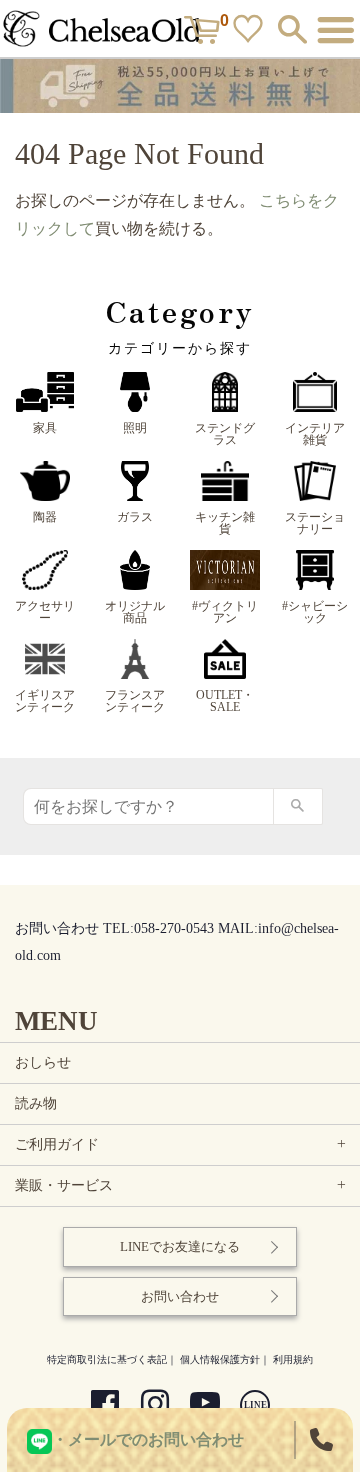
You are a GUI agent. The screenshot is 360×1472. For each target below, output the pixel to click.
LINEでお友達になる (180, 1246)
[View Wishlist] (250, 33)
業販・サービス (182, 1185)
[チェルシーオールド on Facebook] (105, 1406)
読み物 (36, 1103)
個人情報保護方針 (220, 1359)
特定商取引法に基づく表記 (107, 1359)
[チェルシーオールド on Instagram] (155, 1406)
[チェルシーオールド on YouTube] (205, 1406)
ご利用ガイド (182, 1144)
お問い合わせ (180, 1296)
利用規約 (293, 1359)
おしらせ (43, 1062)
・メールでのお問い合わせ (148, 1439)
